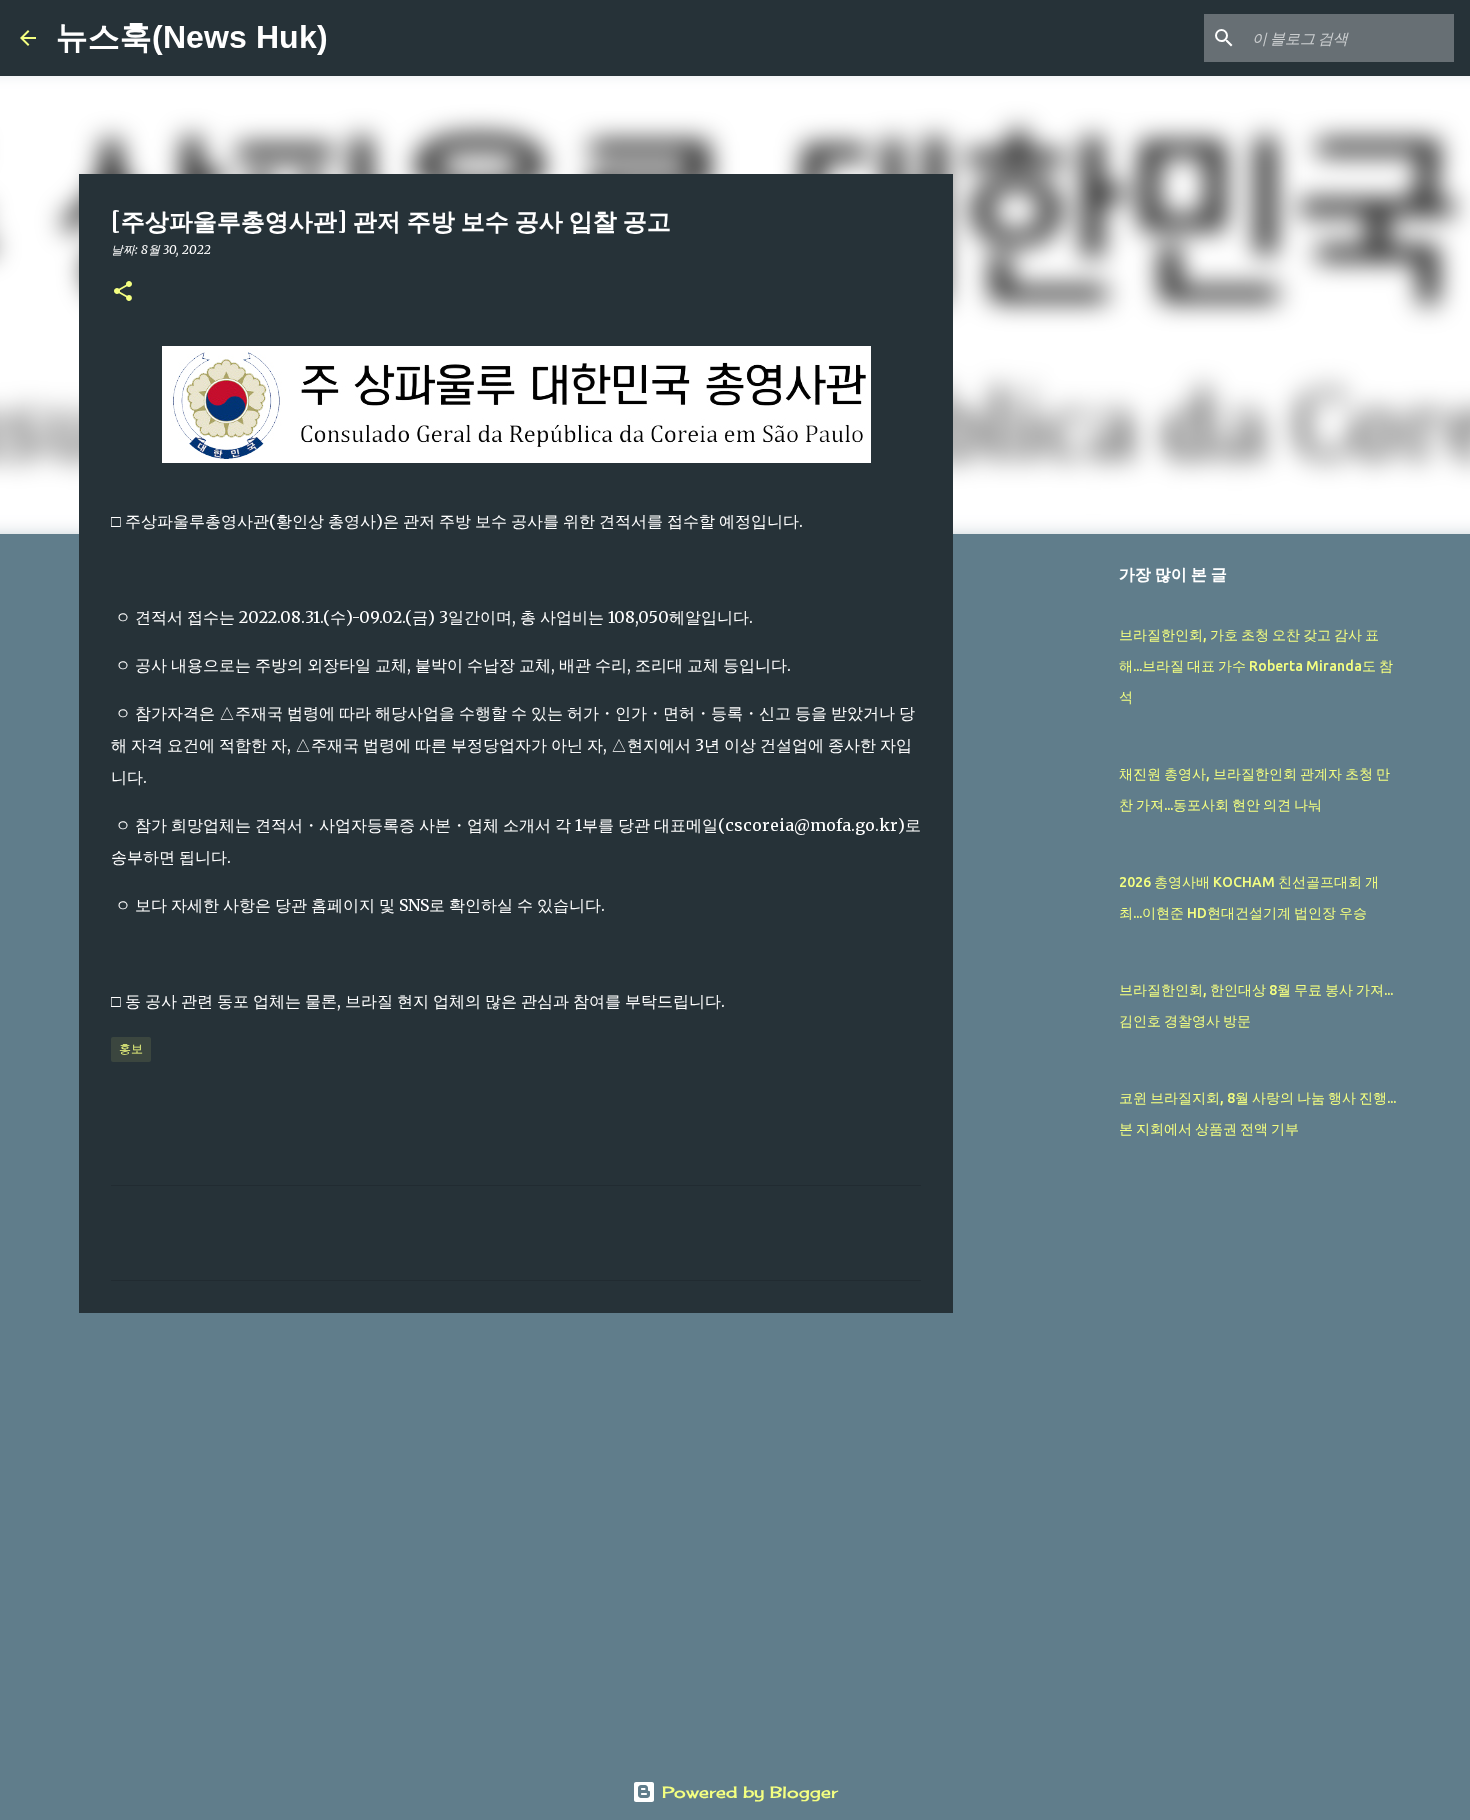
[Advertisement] (516, 1483)
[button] (123, 292)
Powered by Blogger (747, 1792)
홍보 (131, 1048)
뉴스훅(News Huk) (192, 37)
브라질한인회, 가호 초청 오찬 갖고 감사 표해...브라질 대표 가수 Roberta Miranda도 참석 (1256, 666)
